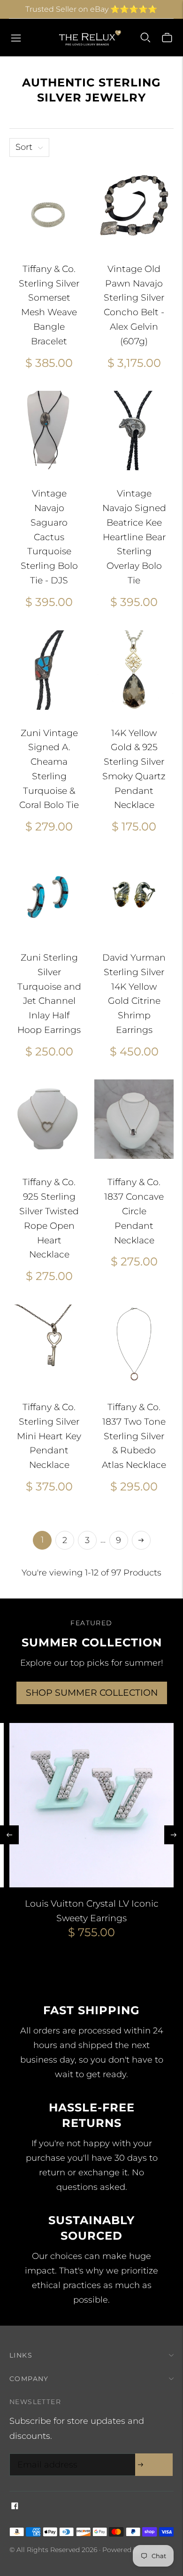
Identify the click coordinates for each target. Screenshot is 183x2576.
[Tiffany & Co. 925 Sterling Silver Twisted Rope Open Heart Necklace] (49, 1119)
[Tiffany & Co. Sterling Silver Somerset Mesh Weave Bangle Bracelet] (49, 206)
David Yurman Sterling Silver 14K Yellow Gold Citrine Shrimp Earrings (134, 994)
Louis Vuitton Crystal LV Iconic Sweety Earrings (92, 1911)
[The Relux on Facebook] (15, 2506)
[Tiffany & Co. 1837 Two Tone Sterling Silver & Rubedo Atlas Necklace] (134, 1344)
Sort (24, 147)
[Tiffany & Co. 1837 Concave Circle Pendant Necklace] (134, 1119)
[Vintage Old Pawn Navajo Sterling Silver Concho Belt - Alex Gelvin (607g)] (134, 206)
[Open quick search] (145, 38)
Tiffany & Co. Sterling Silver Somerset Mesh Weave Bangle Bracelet (49, 305)
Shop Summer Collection (92, 1693)
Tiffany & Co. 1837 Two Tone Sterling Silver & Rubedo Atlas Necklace (134, 1436)
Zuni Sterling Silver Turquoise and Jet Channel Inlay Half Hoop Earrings (49, 994)
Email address (45, 2455)
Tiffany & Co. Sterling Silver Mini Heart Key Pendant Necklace (49, 1436)
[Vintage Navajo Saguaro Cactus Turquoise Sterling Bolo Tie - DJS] (49, 431)
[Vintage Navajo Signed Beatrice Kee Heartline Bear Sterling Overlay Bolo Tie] (134, 431)
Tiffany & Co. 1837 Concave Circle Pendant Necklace (134, 1211)
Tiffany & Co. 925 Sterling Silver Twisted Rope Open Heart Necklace (49, 1218)
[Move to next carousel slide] (174, 1835)
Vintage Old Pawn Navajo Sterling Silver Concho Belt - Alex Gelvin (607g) (134, 305)
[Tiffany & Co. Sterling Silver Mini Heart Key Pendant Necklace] (49, 1344)
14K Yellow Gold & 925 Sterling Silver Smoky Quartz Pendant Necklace (134, 769)
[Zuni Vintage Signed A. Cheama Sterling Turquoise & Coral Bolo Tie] (49, 670)
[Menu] (16, 38)
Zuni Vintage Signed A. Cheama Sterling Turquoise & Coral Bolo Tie (49, 769)
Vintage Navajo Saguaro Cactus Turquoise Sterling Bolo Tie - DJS (49, 537)
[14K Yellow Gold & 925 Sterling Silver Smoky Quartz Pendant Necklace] (134, 670)
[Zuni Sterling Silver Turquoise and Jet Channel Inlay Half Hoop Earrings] (49, 895)
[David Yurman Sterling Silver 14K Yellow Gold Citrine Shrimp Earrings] (134, 895)
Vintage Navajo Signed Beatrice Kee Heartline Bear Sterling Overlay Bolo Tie (134, 537)
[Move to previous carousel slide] (9, 1835)
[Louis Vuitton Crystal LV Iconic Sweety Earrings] (91, 1805)
